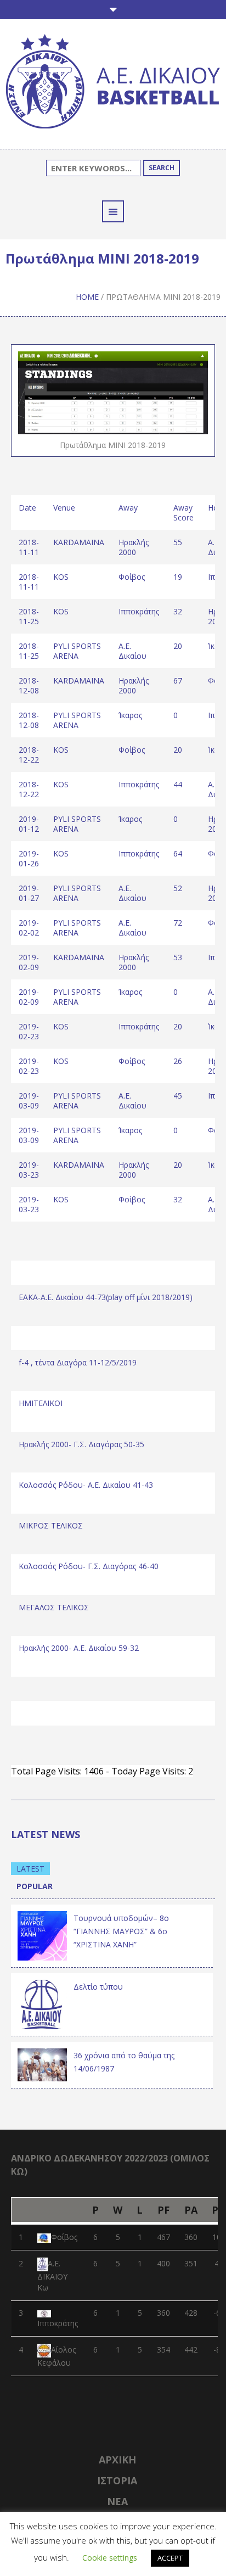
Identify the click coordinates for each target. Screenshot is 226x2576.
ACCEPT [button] (170, 2558)
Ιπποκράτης (58, 2323)
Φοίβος (64, 2237)
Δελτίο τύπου (98, 1987)
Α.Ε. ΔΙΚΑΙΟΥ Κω (52, 2275)
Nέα (117, 2501)
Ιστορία (117, 2480)
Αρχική (117, 2460)
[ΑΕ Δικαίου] (113, 83)
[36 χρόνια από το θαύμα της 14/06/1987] (42, 2064)
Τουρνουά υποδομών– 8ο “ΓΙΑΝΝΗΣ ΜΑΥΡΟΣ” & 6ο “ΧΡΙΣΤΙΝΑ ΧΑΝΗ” (121, 1931)
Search (162, 168)
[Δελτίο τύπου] (42, 2003)
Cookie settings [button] (110, 2558)
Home (87, 297)
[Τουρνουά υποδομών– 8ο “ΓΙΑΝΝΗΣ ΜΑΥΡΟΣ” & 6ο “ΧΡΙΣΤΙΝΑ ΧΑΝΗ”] (42, 1934)
